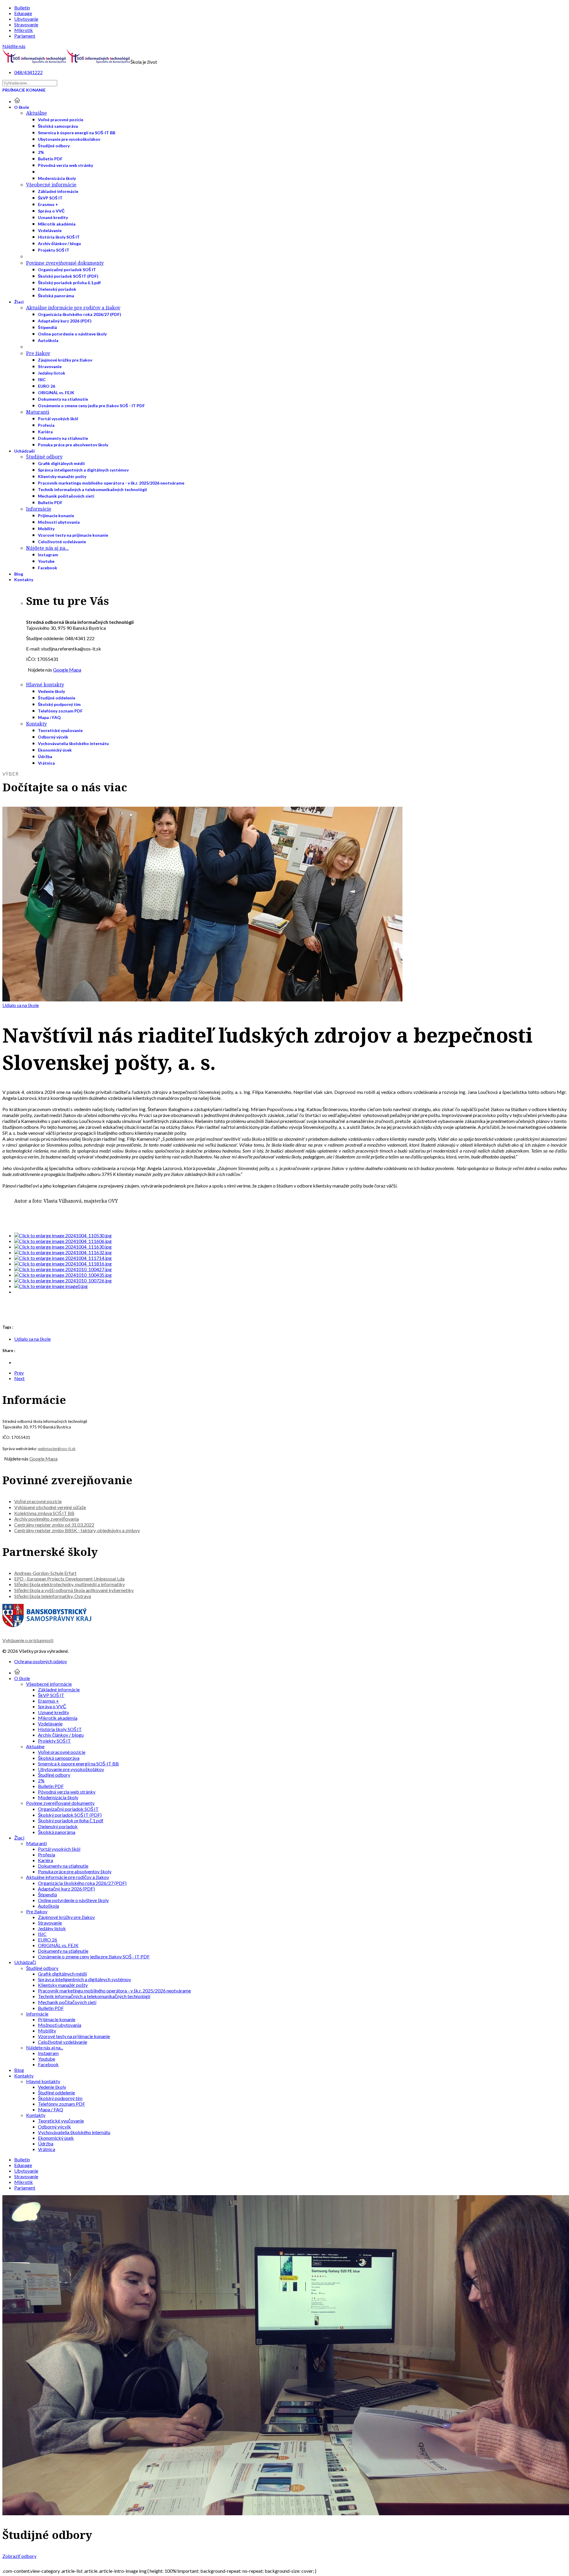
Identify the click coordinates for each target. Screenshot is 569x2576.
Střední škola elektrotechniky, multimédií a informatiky (69, 1584)
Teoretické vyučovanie (60, 730)
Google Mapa (67, 670)
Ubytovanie (26, 19)
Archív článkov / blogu (59, 243)
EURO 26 (47, 386)
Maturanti (38, 412)
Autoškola (48, 340)
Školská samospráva (58, 126)
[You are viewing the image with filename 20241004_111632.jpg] (63, 1252)
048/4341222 (28, 72)
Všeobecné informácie (51, 185)
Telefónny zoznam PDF (60, 711)
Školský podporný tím (59, 704)
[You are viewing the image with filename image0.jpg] (51, 1286)
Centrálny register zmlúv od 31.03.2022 (54, 1525)
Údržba (45, 756)
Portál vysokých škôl (58, 419)
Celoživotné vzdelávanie (62, 542)
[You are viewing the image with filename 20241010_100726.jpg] (63, 1280)
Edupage (23, 13)
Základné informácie (58, 191)
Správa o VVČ (51, 211)
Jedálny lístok (52, 373)
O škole (22, 107)
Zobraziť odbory (19, 2556)
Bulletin (22, 8)
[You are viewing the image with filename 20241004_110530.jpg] (63, 1235)
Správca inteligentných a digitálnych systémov (83, 470)
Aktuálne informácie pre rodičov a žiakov (73, 308)
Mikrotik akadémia (57, 224)
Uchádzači (24, 451)
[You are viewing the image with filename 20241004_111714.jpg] (63, 1258)
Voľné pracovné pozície (61, 120)
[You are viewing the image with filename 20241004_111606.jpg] (63, 1241)
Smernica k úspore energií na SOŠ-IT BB (77, 133)
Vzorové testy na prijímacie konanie (73, 535)
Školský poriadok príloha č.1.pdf (69, 283)
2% (41, 152)
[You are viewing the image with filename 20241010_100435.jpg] (63, 1275)
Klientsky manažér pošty (62, 476)
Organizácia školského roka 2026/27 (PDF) (80, 314)
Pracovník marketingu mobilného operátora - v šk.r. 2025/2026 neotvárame (111, 483)
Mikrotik (24, 30)
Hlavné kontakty (45, 685)
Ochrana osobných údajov (41, 1661)
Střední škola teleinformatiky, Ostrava (53, 1596)
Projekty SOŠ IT (54, 250)
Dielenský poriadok (57, 289)
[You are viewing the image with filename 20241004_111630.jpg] (63, 1247)
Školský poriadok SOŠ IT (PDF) (68, 276)
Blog (19, 574)
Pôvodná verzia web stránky (65, 165)
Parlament (25, 36)
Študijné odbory (54, 146)
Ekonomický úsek (55, 750)
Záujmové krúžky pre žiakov (65, 360)
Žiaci (19, 302)
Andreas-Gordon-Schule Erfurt (45, 1573)
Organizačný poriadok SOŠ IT (67, 270)
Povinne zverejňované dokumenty (65, 263)
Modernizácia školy (57, 178)
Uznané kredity (53, 217)
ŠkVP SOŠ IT (50, 198)
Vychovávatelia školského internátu (73, 743)
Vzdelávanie (50, 230)
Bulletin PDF (50, 159)
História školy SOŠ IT (59, 237)
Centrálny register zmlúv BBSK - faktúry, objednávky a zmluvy (77, 1530)
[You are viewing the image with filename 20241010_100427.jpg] (63, 1269)
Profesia (46, 425)
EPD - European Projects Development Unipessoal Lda (69, 1579)
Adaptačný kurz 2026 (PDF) (65, 321)
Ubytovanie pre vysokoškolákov (69, 139)
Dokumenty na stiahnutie (63, 399)
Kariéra (45, 432)
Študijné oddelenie (57, 698)
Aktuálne (36, 113)
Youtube (46, 561)
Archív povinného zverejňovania (47, 1519)
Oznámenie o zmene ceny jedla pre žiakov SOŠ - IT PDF (91, 406)
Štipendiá (47, 327)
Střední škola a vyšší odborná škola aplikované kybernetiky (74, 1590)
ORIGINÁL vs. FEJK (56, 393)
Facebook (48, 568)
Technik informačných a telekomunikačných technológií (92, 489)
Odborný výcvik (53, 737)
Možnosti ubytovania (59, 522)
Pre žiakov (38, 353)
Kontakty (24, 580)
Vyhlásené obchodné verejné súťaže (50, 1507)
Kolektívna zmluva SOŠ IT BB (44, 1513)
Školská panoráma (56, 296)
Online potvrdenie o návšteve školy (72, 334)
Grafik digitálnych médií (61, 463)
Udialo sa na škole (21, 1005)
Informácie (39, 509)
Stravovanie (26, 24)
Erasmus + (48, 204)
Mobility (46, 529)
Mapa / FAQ (49, 717)
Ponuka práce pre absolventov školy (73, 445)
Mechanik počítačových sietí (66, 496)
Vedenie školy (51, 691)
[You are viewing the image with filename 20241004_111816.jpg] (63, 1264)
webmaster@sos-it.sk (57, 1449)
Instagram (48, 555)
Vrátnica (46, 763)
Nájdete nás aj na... (47, 548)
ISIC (42, 379)
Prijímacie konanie (24, 90)
